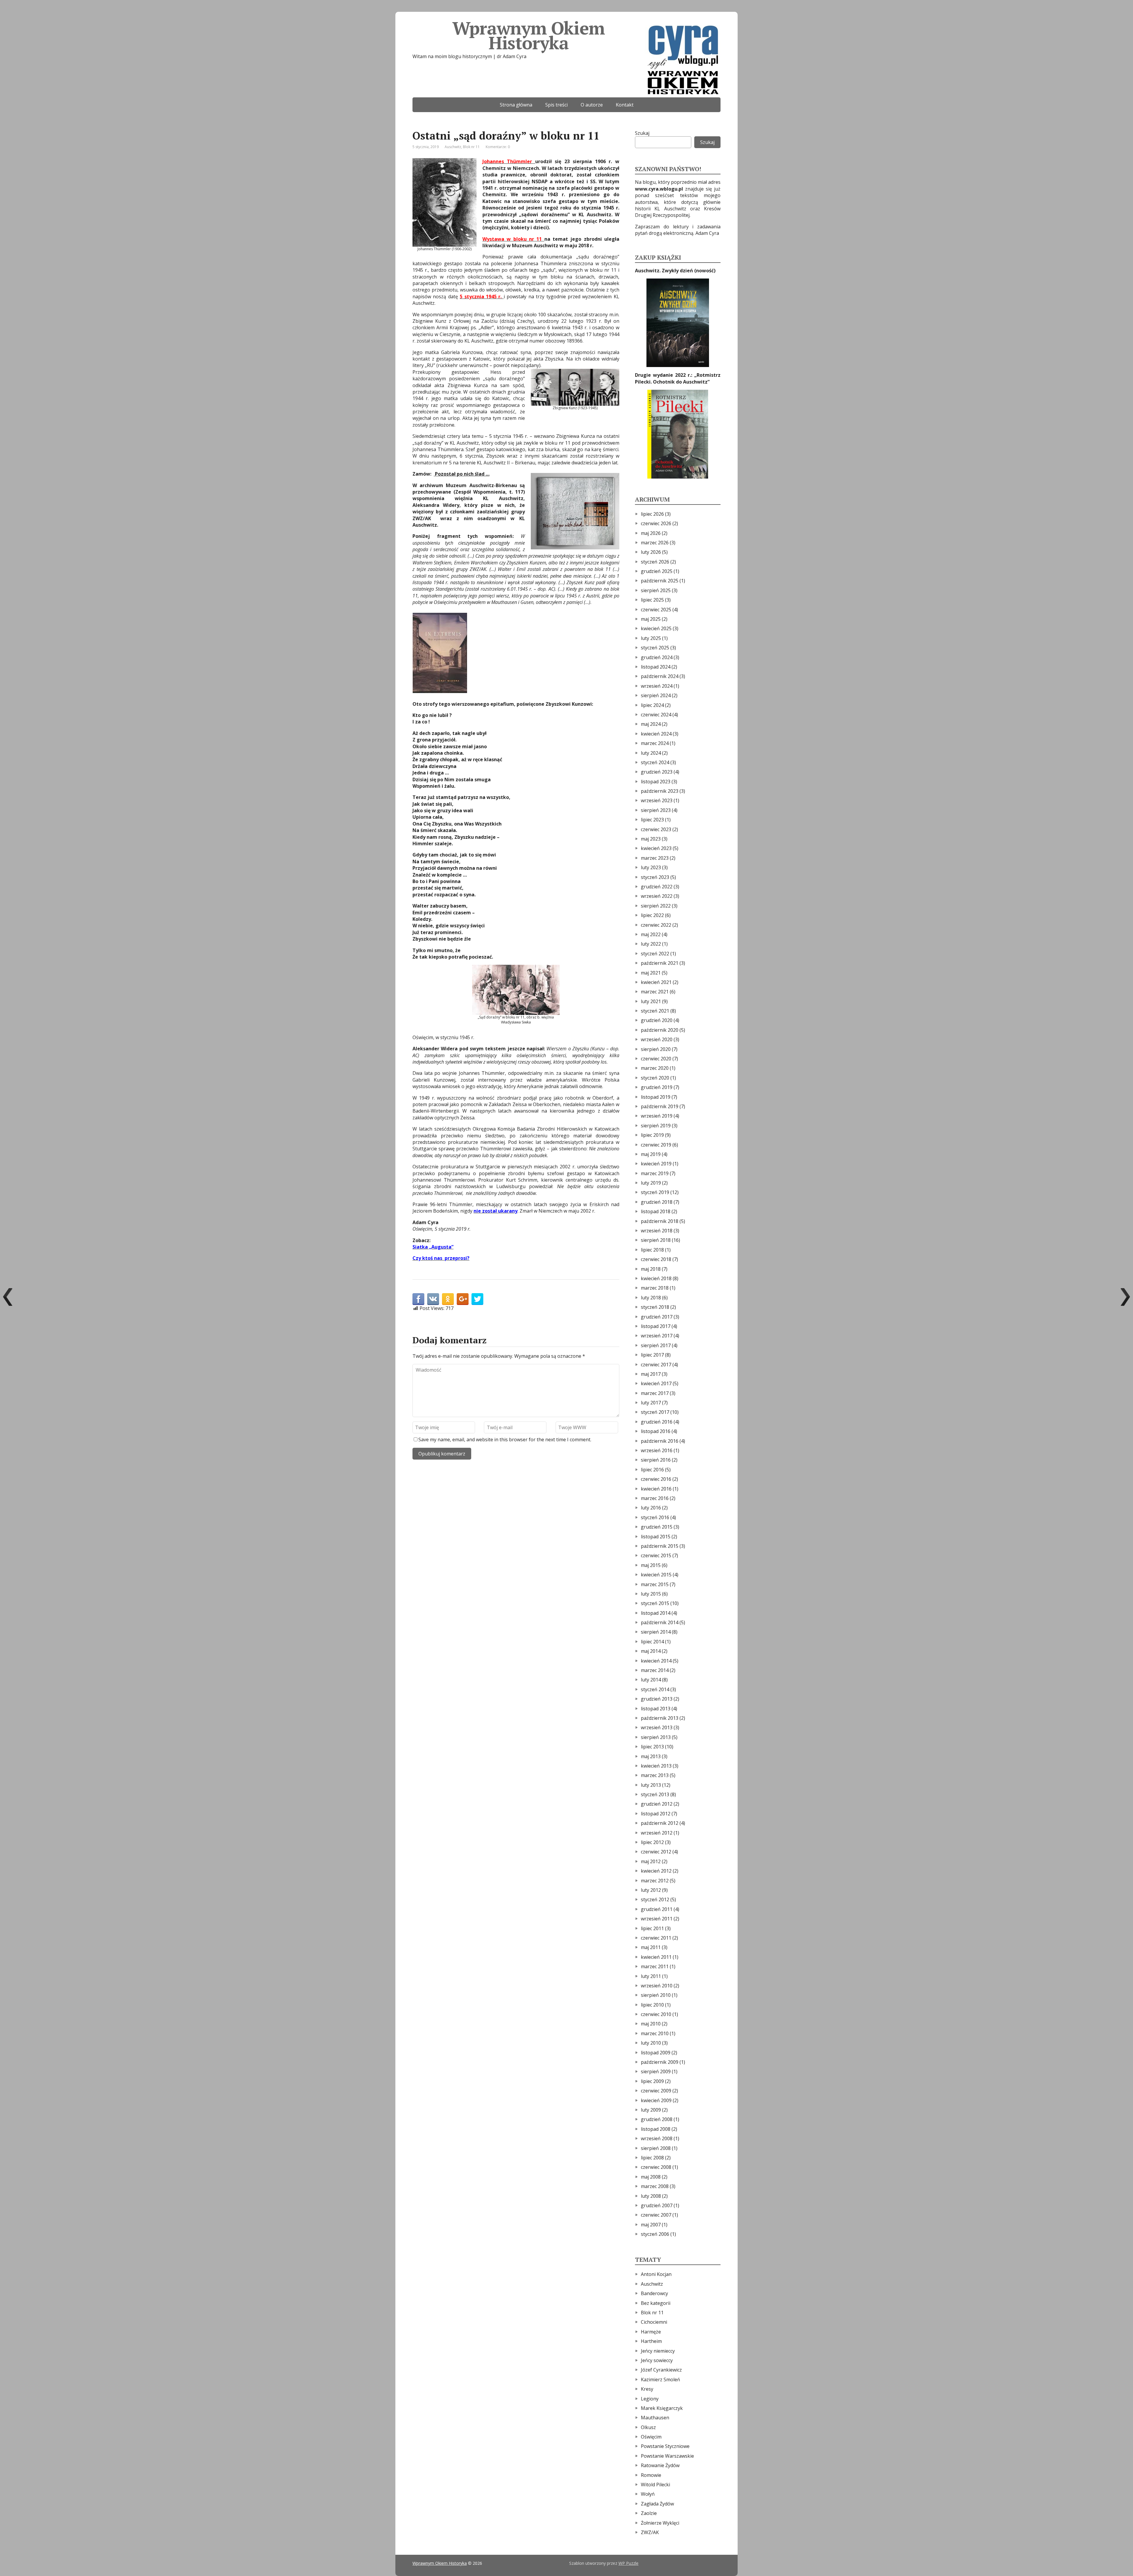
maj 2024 (651, 724)
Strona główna (516, 105)
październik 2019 (660, 1106)
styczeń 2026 (655, 562)
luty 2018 (651, 1298)
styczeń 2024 (655, 762)
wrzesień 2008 (657, 2138)
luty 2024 (651, 753)
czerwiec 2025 (656, 610)
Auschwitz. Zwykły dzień (665, 271)
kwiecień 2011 (656, 1957)
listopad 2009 (656, 2053)
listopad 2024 (656, 667)
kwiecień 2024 (656, 734)
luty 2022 (651, 944)
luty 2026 (651, 552)
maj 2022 (651, 934)
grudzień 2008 (657, 2119)
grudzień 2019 (657, 1087)
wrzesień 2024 (657, 686)
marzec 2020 (655, 1068)
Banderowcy (654, 2293)
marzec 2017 (655, 1393)
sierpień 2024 (656, 695)
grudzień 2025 (657, 571)
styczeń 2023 (655, 877)
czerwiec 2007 (656, 2215)
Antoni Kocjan (656, 2274)
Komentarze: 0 (498, 147)
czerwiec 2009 (656, 2091)
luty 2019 (651, 1183)
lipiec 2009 (652, 2081)
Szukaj (642, 133)
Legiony (650, 2399)
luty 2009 (651, 2110)
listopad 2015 (656, 1537)
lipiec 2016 (652, 1470)
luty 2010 (651, 2043)
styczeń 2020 (655, 1078)
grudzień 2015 (657, 1527)
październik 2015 (660, 1546)
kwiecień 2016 (656, 1489)
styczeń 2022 (655, 954)
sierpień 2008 (656, 2148)
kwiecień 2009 (656, 2100)
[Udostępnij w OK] (448, 1299)
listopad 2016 (656, 1431)
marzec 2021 (655, 992)
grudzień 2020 (657, 1020)
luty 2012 (651, 1890)
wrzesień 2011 (657, 1919)
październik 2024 (660, 676)
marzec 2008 (655, 2186)
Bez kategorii (656, 2303)
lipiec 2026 (652, 514)
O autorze (592, 105)
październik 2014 (660, 1622)
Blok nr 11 (471, 147)
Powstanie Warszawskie (667, 2456)
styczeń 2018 (655, 1307)
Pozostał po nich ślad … (462, 474)
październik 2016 (660, 1441)
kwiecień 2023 (656, 848)
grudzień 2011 (657, 1909)
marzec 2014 (655, 1670)
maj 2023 (651, 839)
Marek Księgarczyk (662, 2408)
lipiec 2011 (652, 1928)
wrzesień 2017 (657, 1336)
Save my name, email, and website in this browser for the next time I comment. (505, 1440)
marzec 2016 (655, 1498)
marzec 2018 (655, 1288)
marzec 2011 (655, 1966)
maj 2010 (651, 2024)
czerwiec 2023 (656, 829)
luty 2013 (651, 1785)
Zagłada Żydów (657, 2504)
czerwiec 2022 (656, 925)
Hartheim (651, 2341)
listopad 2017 (656, 1326)
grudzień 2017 (657, 1317)
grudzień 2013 (657, 1699)
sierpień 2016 (656, 1460)
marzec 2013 (655, 1775)
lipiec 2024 (652, 705)
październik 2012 (660, 1823)
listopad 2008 (656, 2129)
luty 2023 (651, 867)
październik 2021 (660, 963)
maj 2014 (651, 1651)
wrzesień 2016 (657, 1450)
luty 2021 (651, 1001)
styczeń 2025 (655, 648)
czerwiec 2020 (656, 1059)
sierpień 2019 (656, 1126)
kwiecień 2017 (656, 1383)
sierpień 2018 (656, 1240)
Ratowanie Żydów (660, 2465)
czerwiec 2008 (656, 2167)
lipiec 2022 (652, 915)
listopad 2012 (656, 1814)
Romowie (651, 2475)
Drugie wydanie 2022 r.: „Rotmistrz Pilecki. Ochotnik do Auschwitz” (678, 378)
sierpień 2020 (656, 1049)
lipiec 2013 (652, 1747)
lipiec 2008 (652, 2158)
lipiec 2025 (652, 600)
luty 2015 (651, 1594)
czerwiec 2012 (656, 1852)
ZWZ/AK (650, 2532)
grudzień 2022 (657, 887)
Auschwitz (453, 147)
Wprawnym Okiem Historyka (528, 35)
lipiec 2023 (652, 820)
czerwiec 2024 (656, 715)
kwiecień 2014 (656, 1661)
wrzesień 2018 (657, 1231)
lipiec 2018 (652, 1250)
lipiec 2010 (652, 2005)
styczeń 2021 (655, 1011)
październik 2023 (660, 791)
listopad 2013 (656, 1709)
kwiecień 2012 (656, 1871)
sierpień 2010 (656, 1995)
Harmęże (651, 2332)
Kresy (647, 2389)
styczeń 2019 (655, 1192)
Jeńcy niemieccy (658, 2351)
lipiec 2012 (652, 1842)
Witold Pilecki (655, 2485)
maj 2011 (651, 1947)
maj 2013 (651, 1756)
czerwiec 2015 (656, 1555)
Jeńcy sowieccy (657, 2360)
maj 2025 (651, 619)
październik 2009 (660, 2062)
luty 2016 (651, 1508)
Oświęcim (651, 2437)
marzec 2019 (655, 1173)
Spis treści (556, 105)
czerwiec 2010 (656, 2014)
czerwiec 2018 (656, 1259)
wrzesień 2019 (657, 1116)
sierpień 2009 (656, 2071)
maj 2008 (651, 2177)
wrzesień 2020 (657, 1039)
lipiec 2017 (652, 1355)
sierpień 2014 (656, 1632)
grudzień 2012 (657, 1804)
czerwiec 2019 (656, 1145)
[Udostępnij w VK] (433, 1299)
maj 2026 (651, 533)
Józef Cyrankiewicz (661, 2370)
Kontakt (625, 105)
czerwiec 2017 (656, 1365)
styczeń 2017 (655, 1412)
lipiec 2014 (652, 1642)
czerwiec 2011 (656, 1938)
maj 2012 (651, 1861)
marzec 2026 (655, 543)
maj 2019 (651, 1154)
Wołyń (648, 2494)
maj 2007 (651, 2225)
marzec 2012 (655, 1881)
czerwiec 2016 (656, 1479)
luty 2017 (651, 1403)
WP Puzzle (628, 2563)
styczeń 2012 (655, 1899)
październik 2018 (660, 1221)
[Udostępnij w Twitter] (477, 1299)
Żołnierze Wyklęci (660, 2523)
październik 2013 (660, 1718)
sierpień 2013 (656, 1737)
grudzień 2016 (657, 1422)
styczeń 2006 (655, 2234)
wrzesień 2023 (657, 800)
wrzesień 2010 (657, 1986)
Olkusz (648, 2427)
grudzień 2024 (657, 657)
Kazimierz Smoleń (660, 2380)
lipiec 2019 (652, 1135)
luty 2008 (651, 2196)
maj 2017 (651, 1374)
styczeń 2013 (655, 1794)
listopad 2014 (656, 1613)
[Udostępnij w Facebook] (418, 1299)
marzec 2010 (655, 2033)
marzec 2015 (655, 1584)
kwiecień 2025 (656, 628)
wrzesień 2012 (657, 1833)
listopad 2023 (656, 782)
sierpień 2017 (656, 1345)
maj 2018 (651, 1269)
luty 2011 (651, 1976)
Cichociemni (654, 2322)
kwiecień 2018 (656, 1278)
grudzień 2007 (657, 2205)
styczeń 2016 (655, 1517)
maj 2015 (651, 1565)
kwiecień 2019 (656, 1164)
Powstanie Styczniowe (665, 2446)
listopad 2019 (656, 1097)
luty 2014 (651, 1680)
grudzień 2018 (657, 1202)
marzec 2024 (655, 743)
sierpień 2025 (656, 590)
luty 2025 (651, 638)
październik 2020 (660, 1030)
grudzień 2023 (657, 772)
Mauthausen (655, 2418)
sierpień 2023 (656, 810)
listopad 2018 (656, 1211)
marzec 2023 (655, 858)
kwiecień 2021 (656, 982)
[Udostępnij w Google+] (463, 1299)
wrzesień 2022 (657, 896)
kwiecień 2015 (656, 1575)
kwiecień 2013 (656, 1766)
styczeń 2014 (655, 1689)
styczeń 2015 (655, 1603)
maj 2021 (651, 973)
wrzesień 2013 (657, 1727)
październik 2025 (660, 581)
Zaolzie (649, 2513)
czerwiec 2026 (656, 523)
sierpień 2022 (656, 906)
